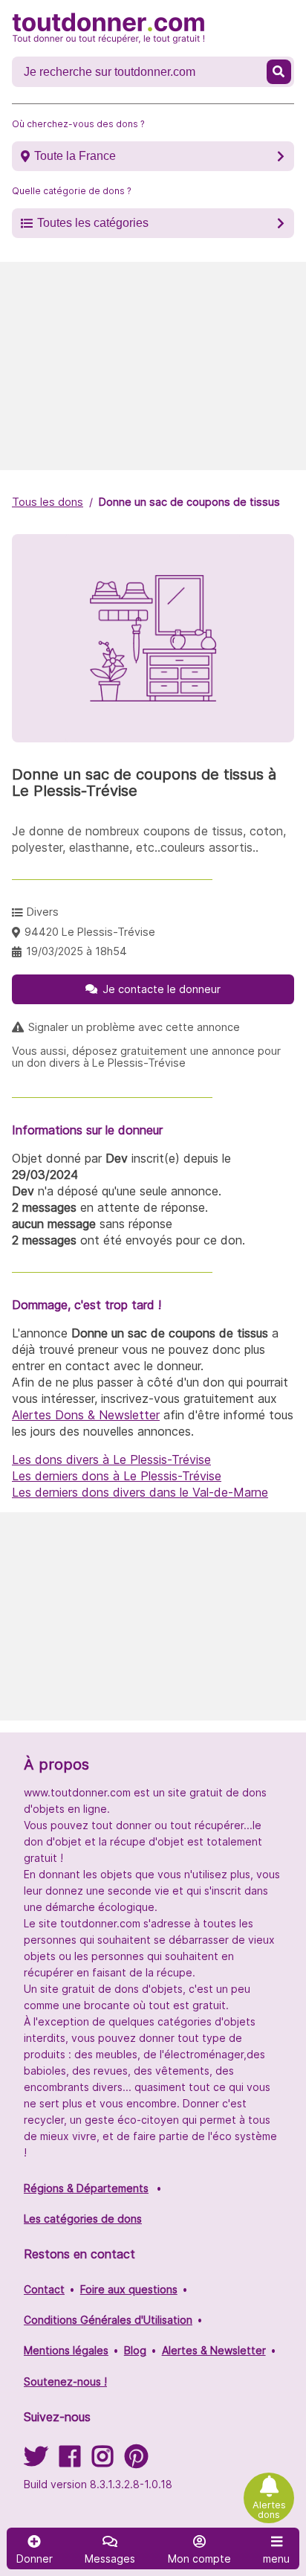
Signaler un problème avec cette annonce (134, 1027)
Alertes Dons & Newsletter (86, 1415)
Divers (43, 912)
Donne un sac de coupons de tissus (189, 502)
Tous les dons (48, 502)
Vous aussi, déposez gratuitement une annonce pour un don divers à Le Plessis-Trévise (146, 1057)
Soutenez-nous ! (65, 2381)
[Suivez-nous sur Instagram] (102, 2461)
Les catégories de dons (83, 2219)
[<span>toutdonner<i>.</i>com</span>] (108, 28)
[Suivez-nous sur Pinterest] (136, 2461)
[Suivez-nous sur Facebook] (70, 2461)
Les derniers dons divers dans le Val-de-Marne (140, 1492)
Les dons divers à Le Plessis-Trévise (111, 1459)
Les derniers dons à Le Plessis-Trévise (117, 1476)
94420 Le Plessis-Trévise (90, 932)
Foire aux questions (129, 2289)
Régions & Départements (86, 2188)
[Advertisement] (153, 366)
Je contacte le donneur (162, 989)
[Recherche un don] (279, 72)
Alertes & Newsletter (214, 2350)
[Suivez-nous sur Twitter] (36, 2461)
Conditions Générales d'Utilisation (108, 2320)
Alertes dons (269, 2510)
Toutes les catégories (93, 223)
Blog (135, 2350)
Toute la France (75, 156)
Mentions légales (66, 2350)
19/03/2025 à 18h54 (76, 951)
